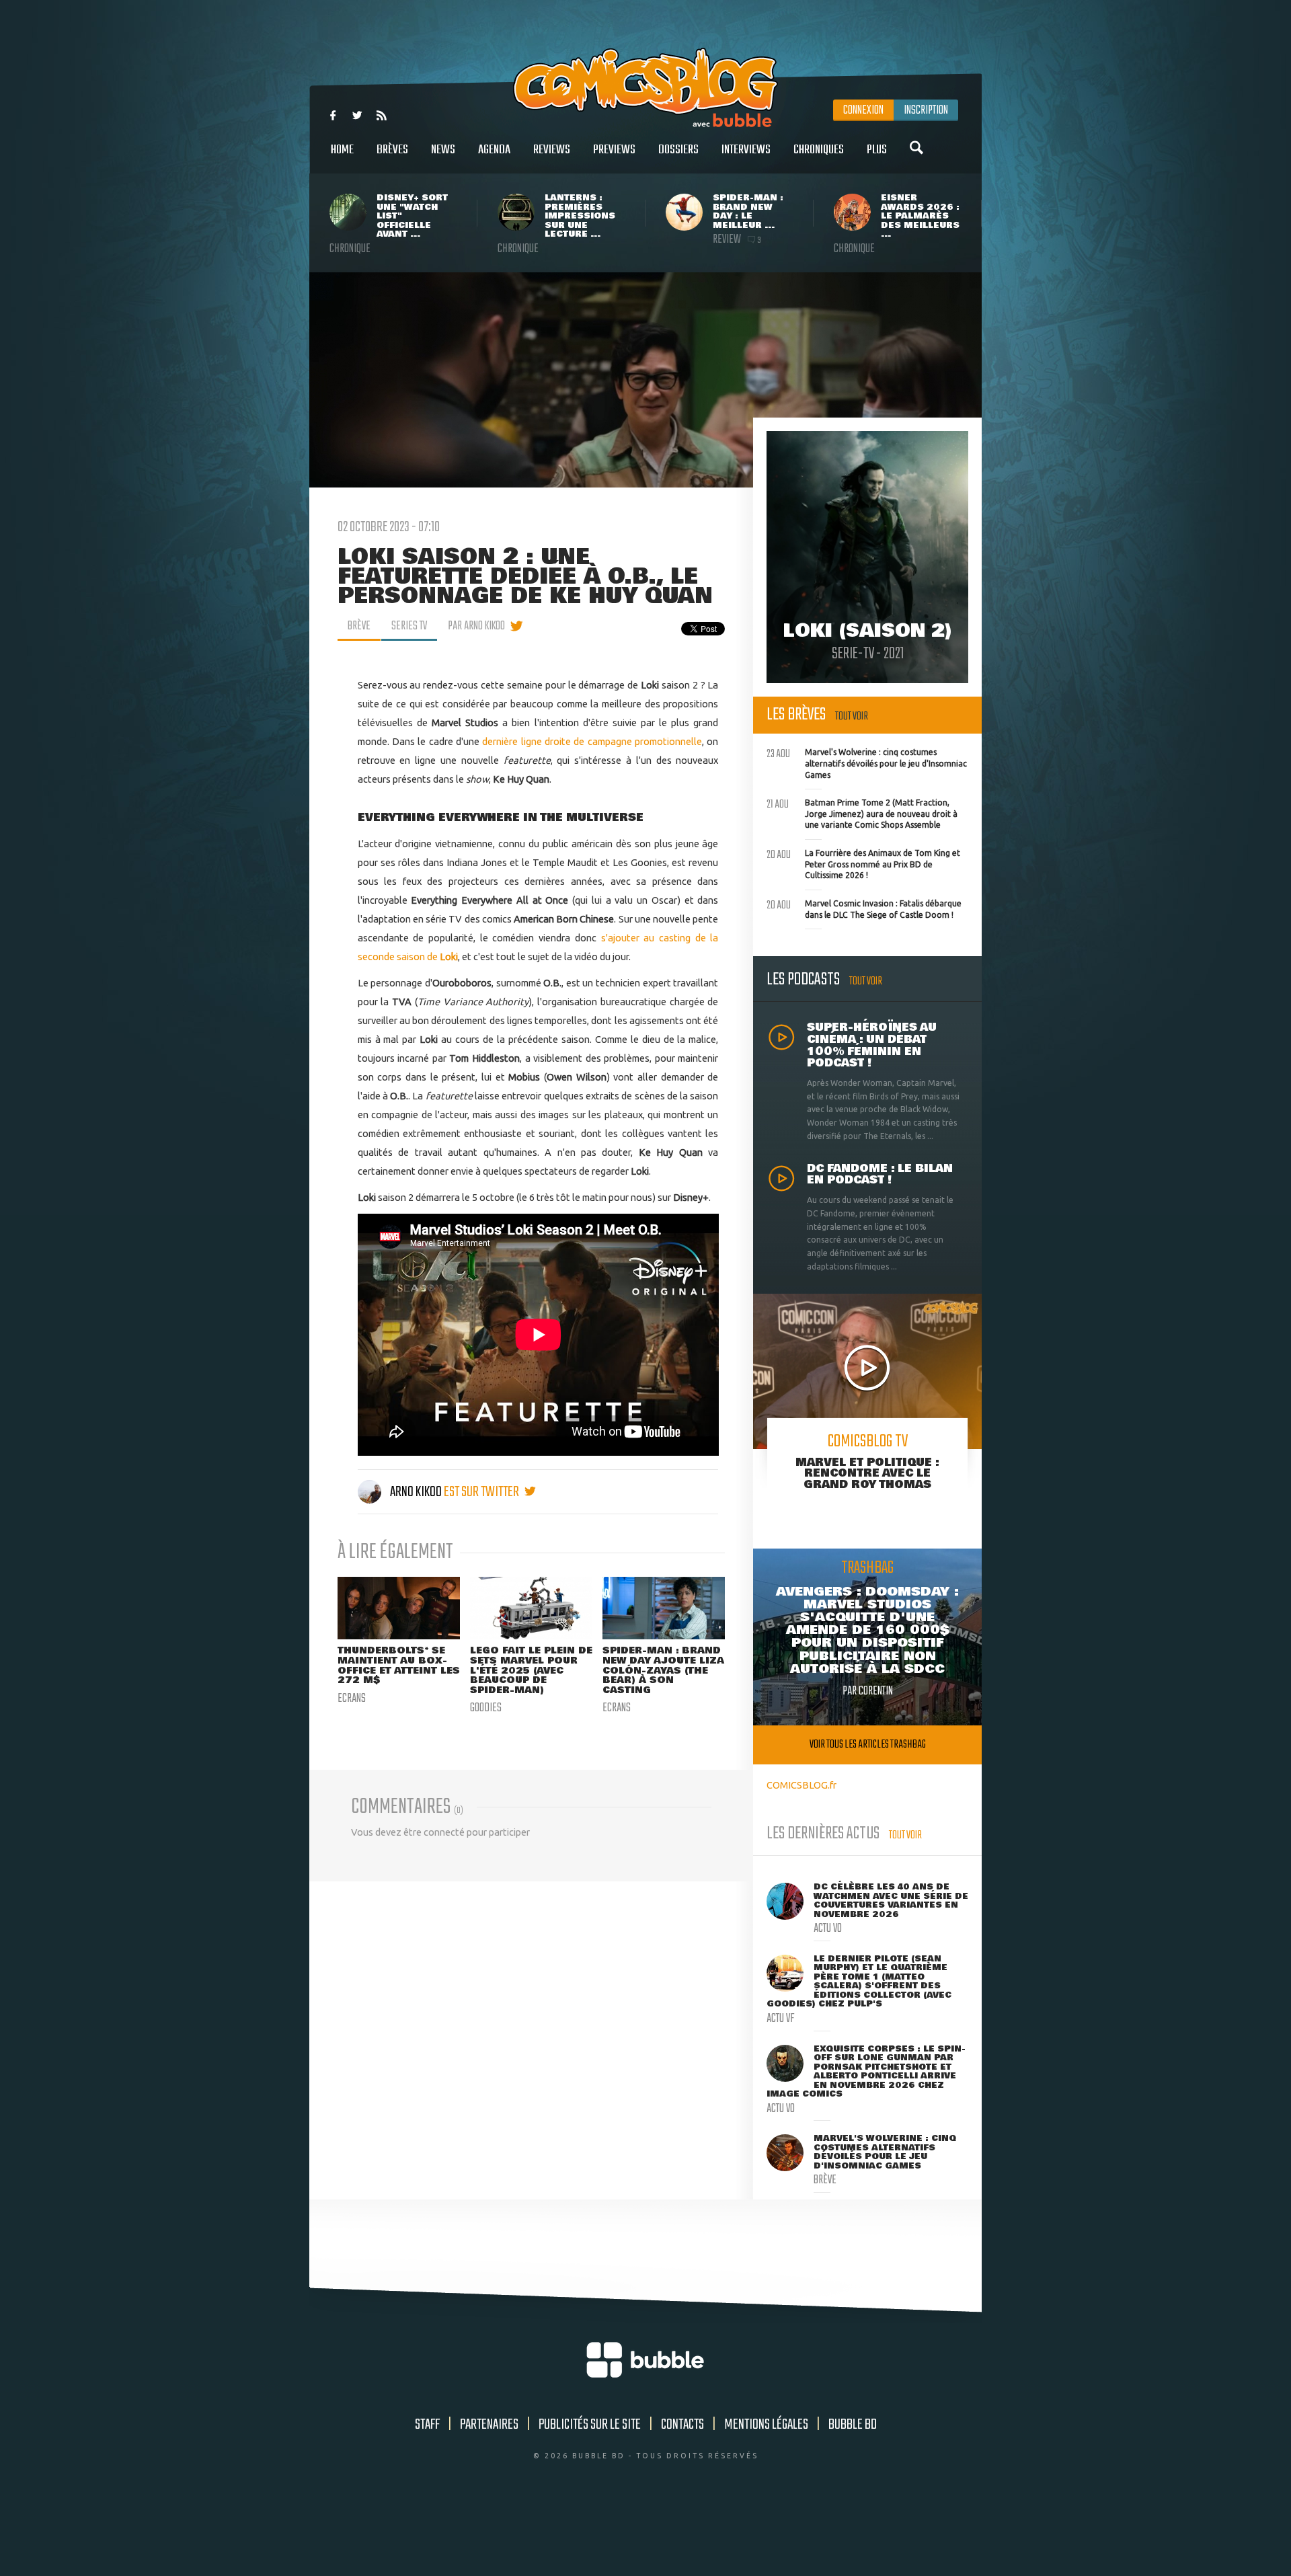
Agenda (494, 150)
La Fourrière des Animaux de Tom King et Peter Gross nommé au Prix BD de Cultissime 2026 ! (863, 863)
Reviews (552, 150)
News (443, 150)
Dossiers (678, 150)
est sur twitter (482, 1492)
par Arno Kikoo (476, 626)
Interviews (746, 150)
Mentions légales (766, 2425)
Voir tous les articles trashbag (868, 1745)
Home (342, 150)
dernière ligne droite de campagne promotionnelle (592, 741)
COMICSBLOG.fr (801, 1785)
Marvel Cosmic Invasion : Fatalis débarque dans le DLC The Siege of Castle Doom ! (864, 908)
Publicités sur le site (590, 2425)
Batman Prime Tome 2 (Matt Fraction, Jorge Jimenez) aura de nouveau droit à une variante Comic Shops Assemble (862, 812)
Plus (877, 150)
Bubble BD (853, 2425)
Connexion (863, 110)
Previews (614, 150)
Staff (427, 2425)
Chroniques (819, 150)
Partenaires (489, 2425)
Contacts (682, 2425)
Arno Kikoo (416, 1492)
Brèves (392, 150)
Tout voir (852, 716)
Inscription (926, 110)
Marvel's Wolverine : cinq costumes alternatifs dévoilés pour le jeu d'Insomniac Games (867, 762)
